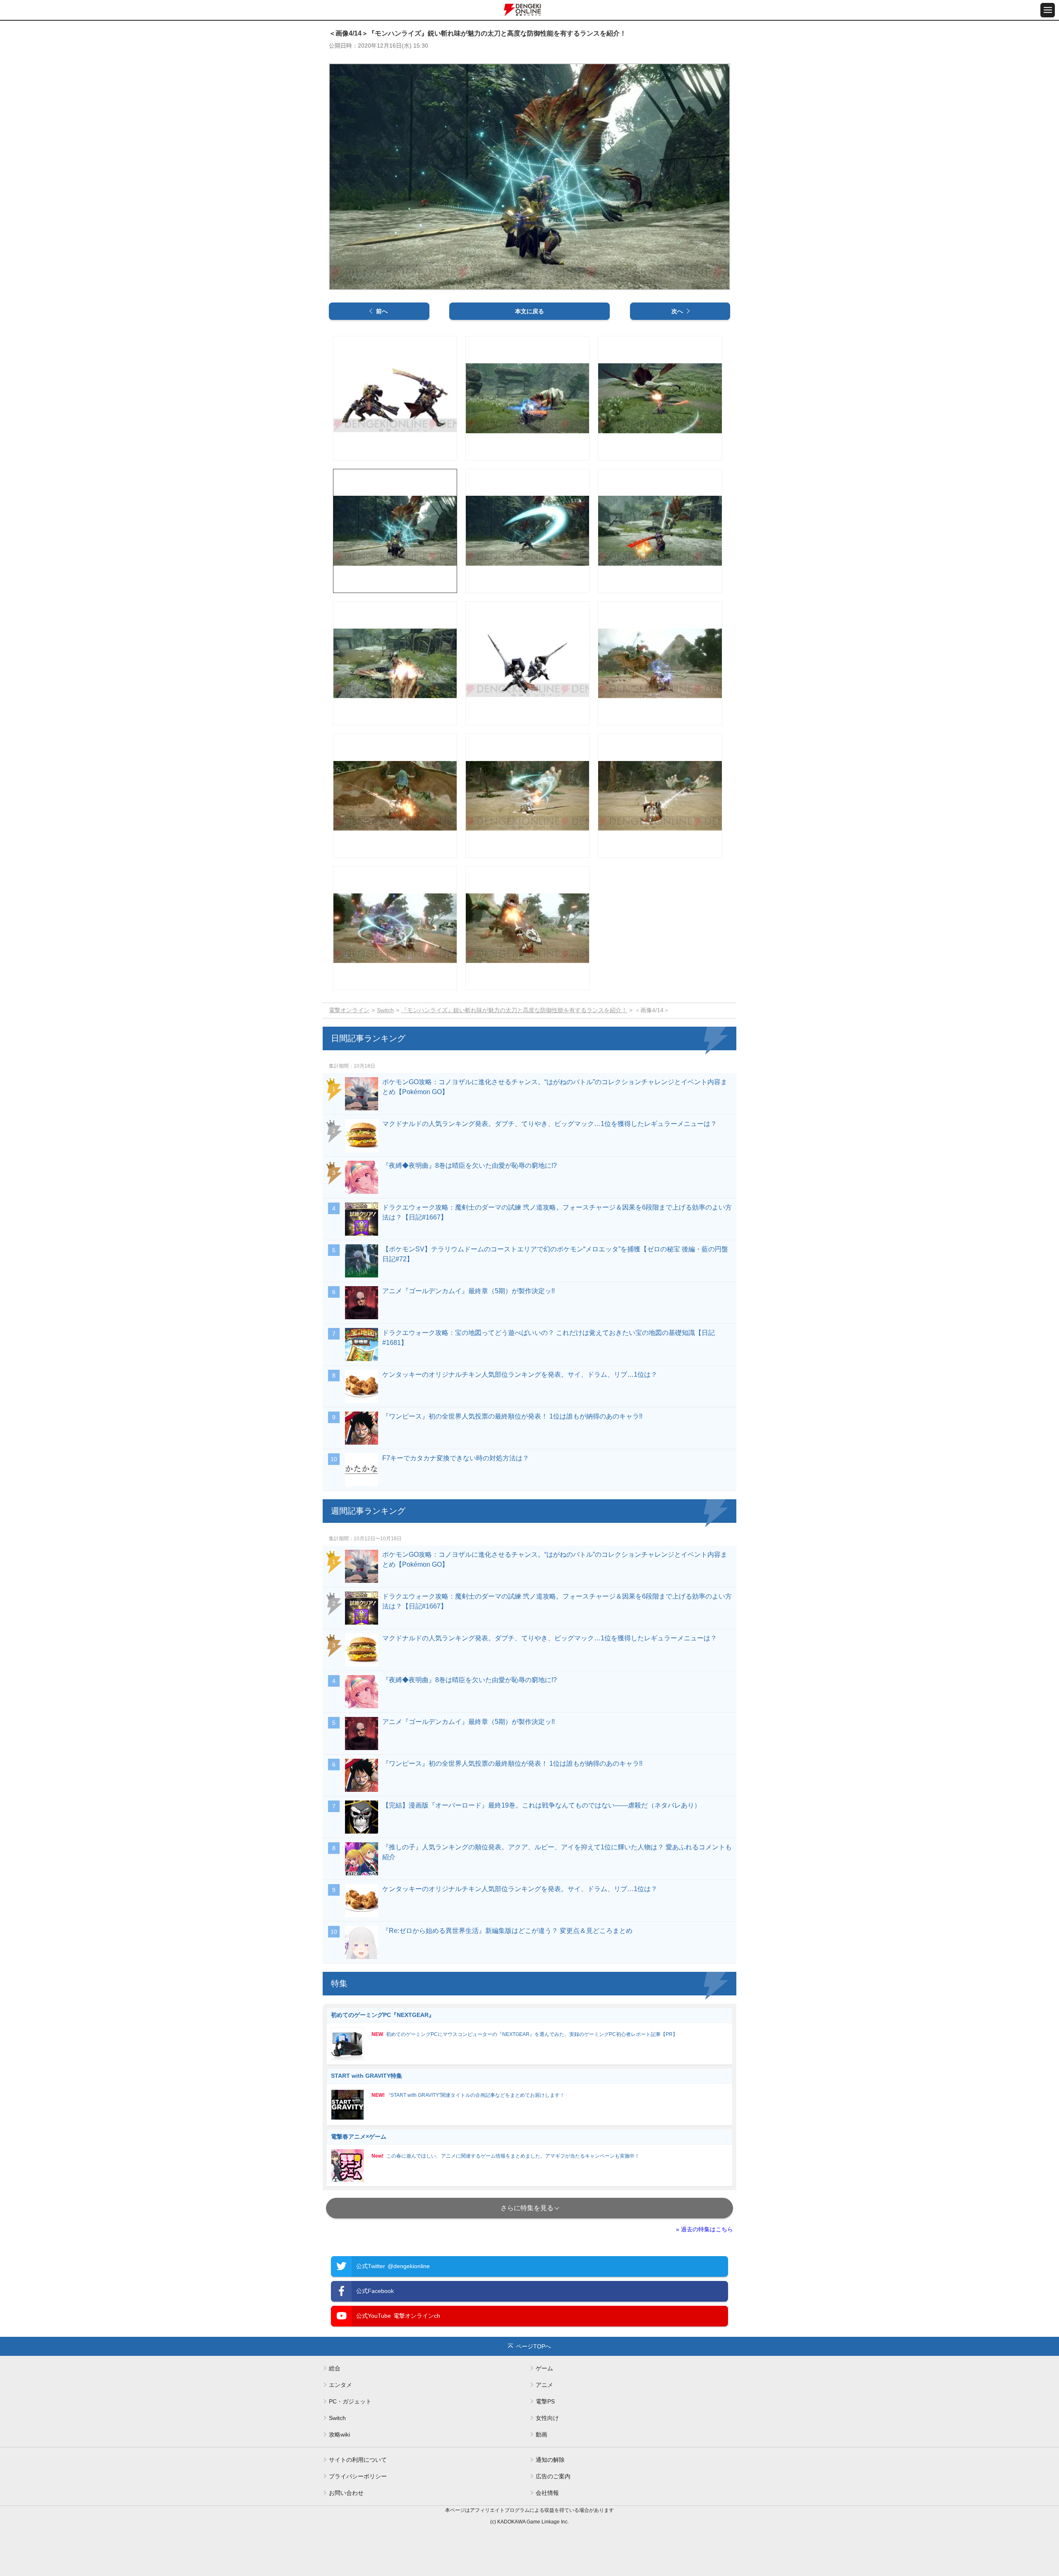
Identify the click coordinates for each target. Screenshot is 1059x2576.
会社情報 (547, 2493)
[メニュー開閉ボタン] (1048, 10)
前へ (382, 311)
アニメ (544, 2385)
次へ (677, 311)
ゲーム (544, 2368)
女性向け (547, 2418)
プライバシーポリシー (358, 2476)
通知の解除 (550, 2460)
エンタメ (340, 2385)
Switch (385, 1010)
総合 (335, 2368)
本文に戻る (529, 311)
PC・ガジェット (350, 2401)
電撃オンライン (349, 1010)
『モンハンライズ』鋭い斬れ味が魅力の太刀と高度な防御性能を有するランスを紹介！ (514, 1010)
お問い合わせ (346, 2493)
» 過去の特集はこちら (704, 2229)
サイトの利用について (358, 2460)
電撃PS (545, 2401)
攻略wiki (339, 2434)
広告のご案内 (553, 2476)
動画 (541, 2434)
